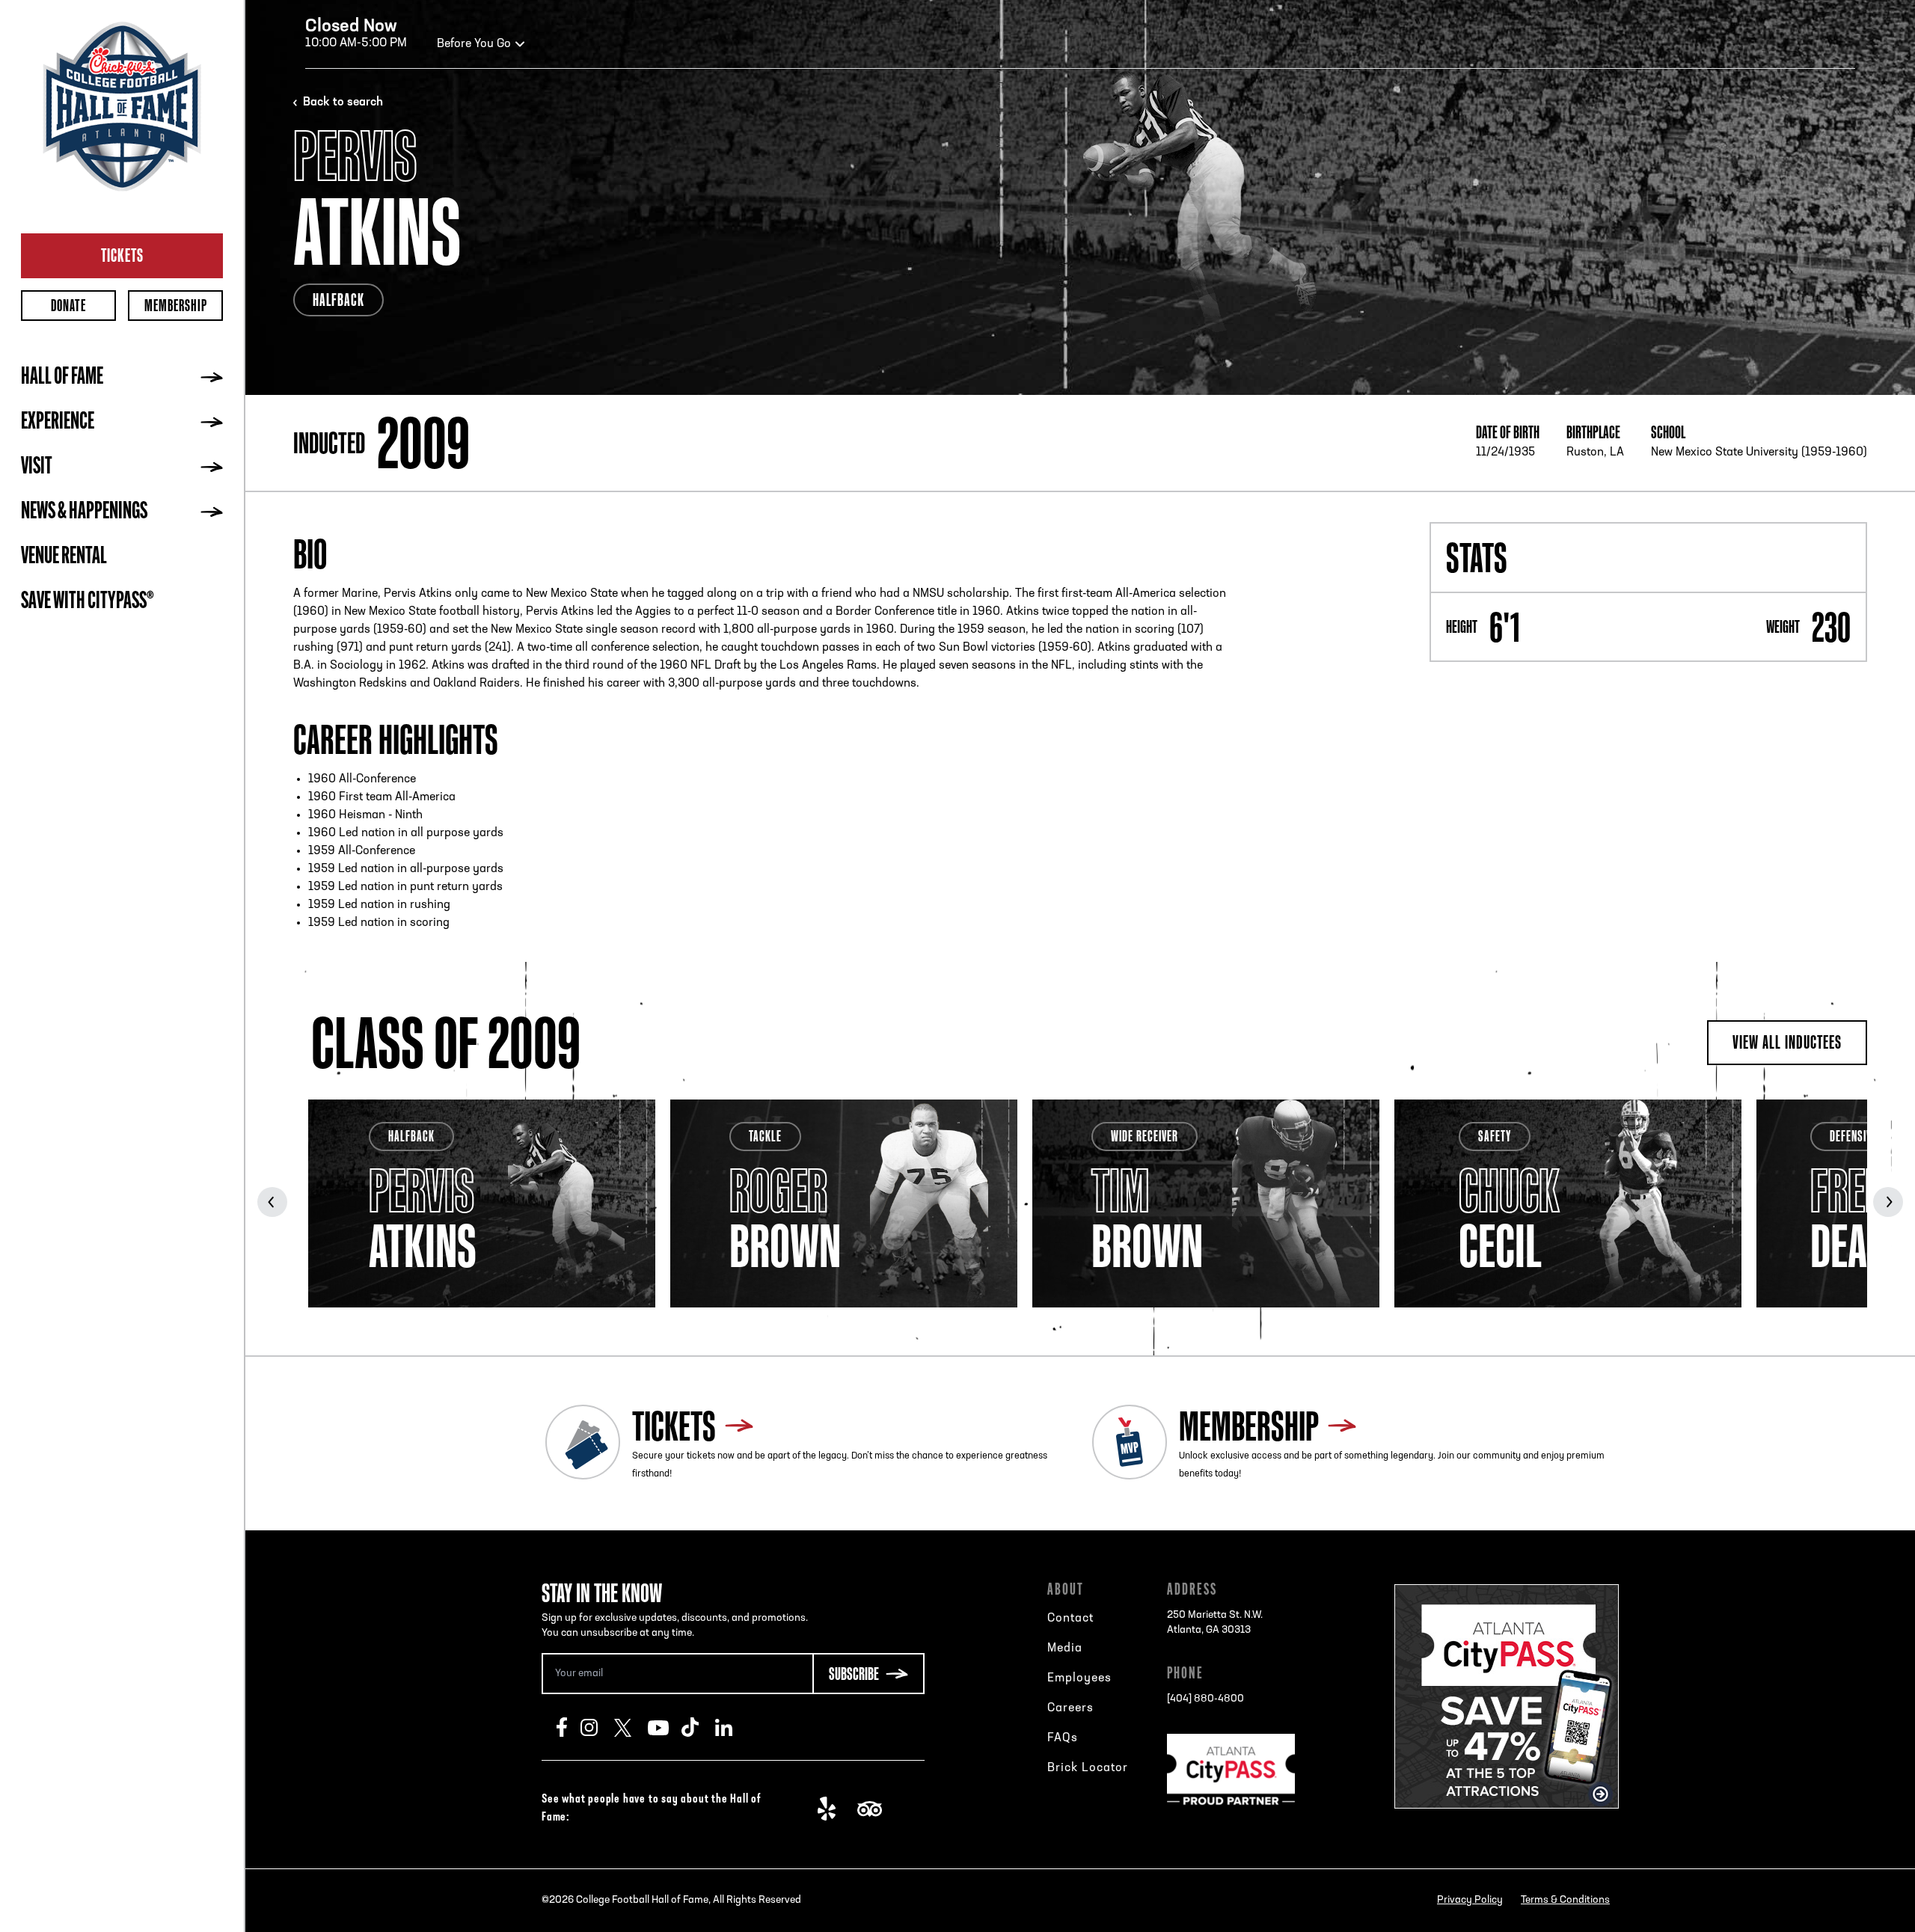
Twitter (631, 1727)
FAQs (1063, 1738)
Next (1888, 1202)
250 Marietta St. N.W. (1215, 1623)
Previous (272, 1202)
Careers (1070, 1708)
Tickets (122, 255)
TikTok (698, 1727)
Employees (1079, 1678)
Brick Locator (1088, 1768)
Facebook (569, 1727)
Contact (1070, 1619)
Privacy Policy (1470, 1900)
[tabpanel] (482, 1203)
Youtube (665, 1727)
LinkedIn (732, 1727)
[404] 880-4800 (1205, 1699)
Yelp (834, 1809)
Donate (68, 306)
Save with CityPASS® (88, 602)
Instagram (597, 1727)
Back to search (343, 102)
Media (1065, 1649)
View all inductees (1787, 1042)
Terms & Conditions (1565, 1900)
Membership (176, 306)
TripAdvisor (874, 1809)
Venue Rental (64, 557)
